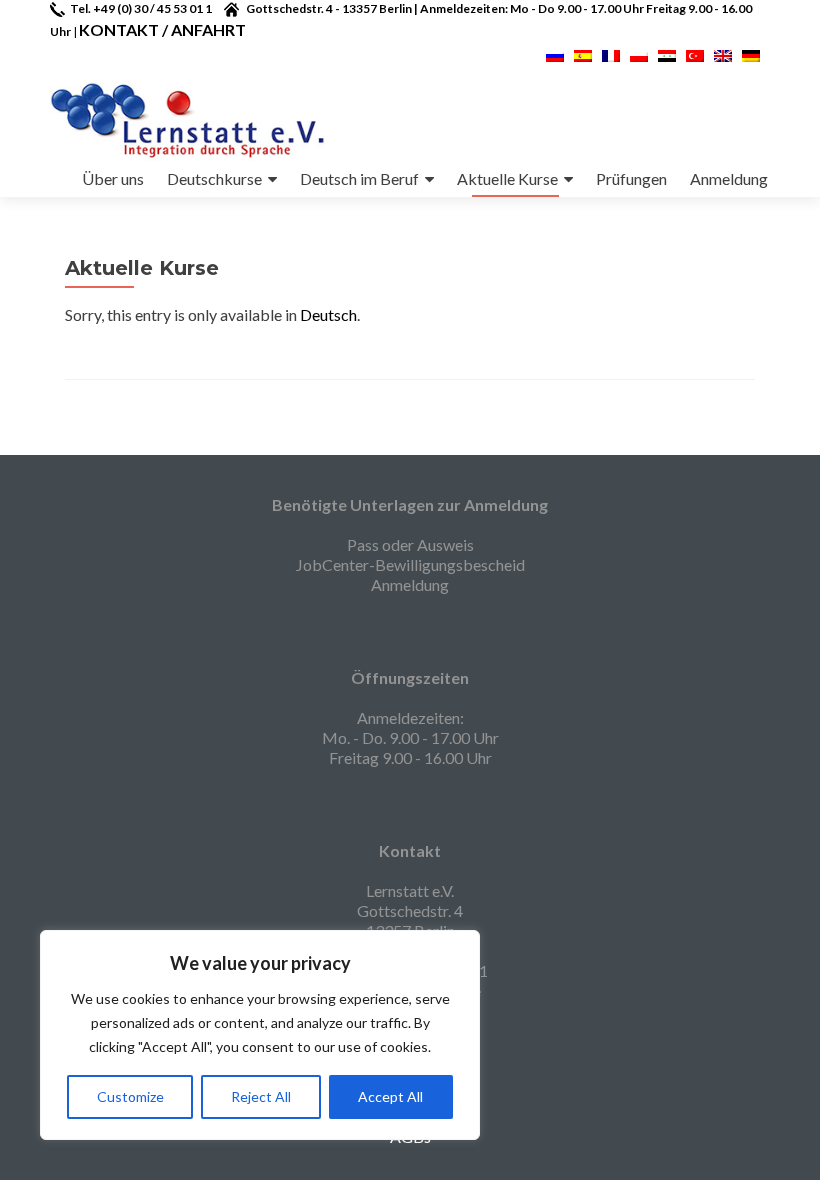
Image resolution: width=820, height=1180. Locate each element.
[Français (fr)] (611, 53)
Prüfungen (631, 178)
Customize (130, 1096)
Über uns (113, 178)
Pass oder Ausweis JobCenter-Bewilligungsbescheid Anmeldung (410, 564)
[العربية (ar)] (667, 53)
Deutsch (328, 314)
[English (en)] (723, 53)
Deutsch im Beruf (359, 178)
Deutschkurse (214, 178)
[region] (260, 1035)
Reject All (261, 1096)
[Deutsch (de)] (751, 53)
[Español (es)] (583, 53)
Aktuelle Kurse (507, 178)
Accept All (390, 1096)
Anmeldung (729, 178)
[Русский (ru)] (555, 53)
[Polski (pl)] (639, 53)
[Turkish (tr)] (695, 53)
